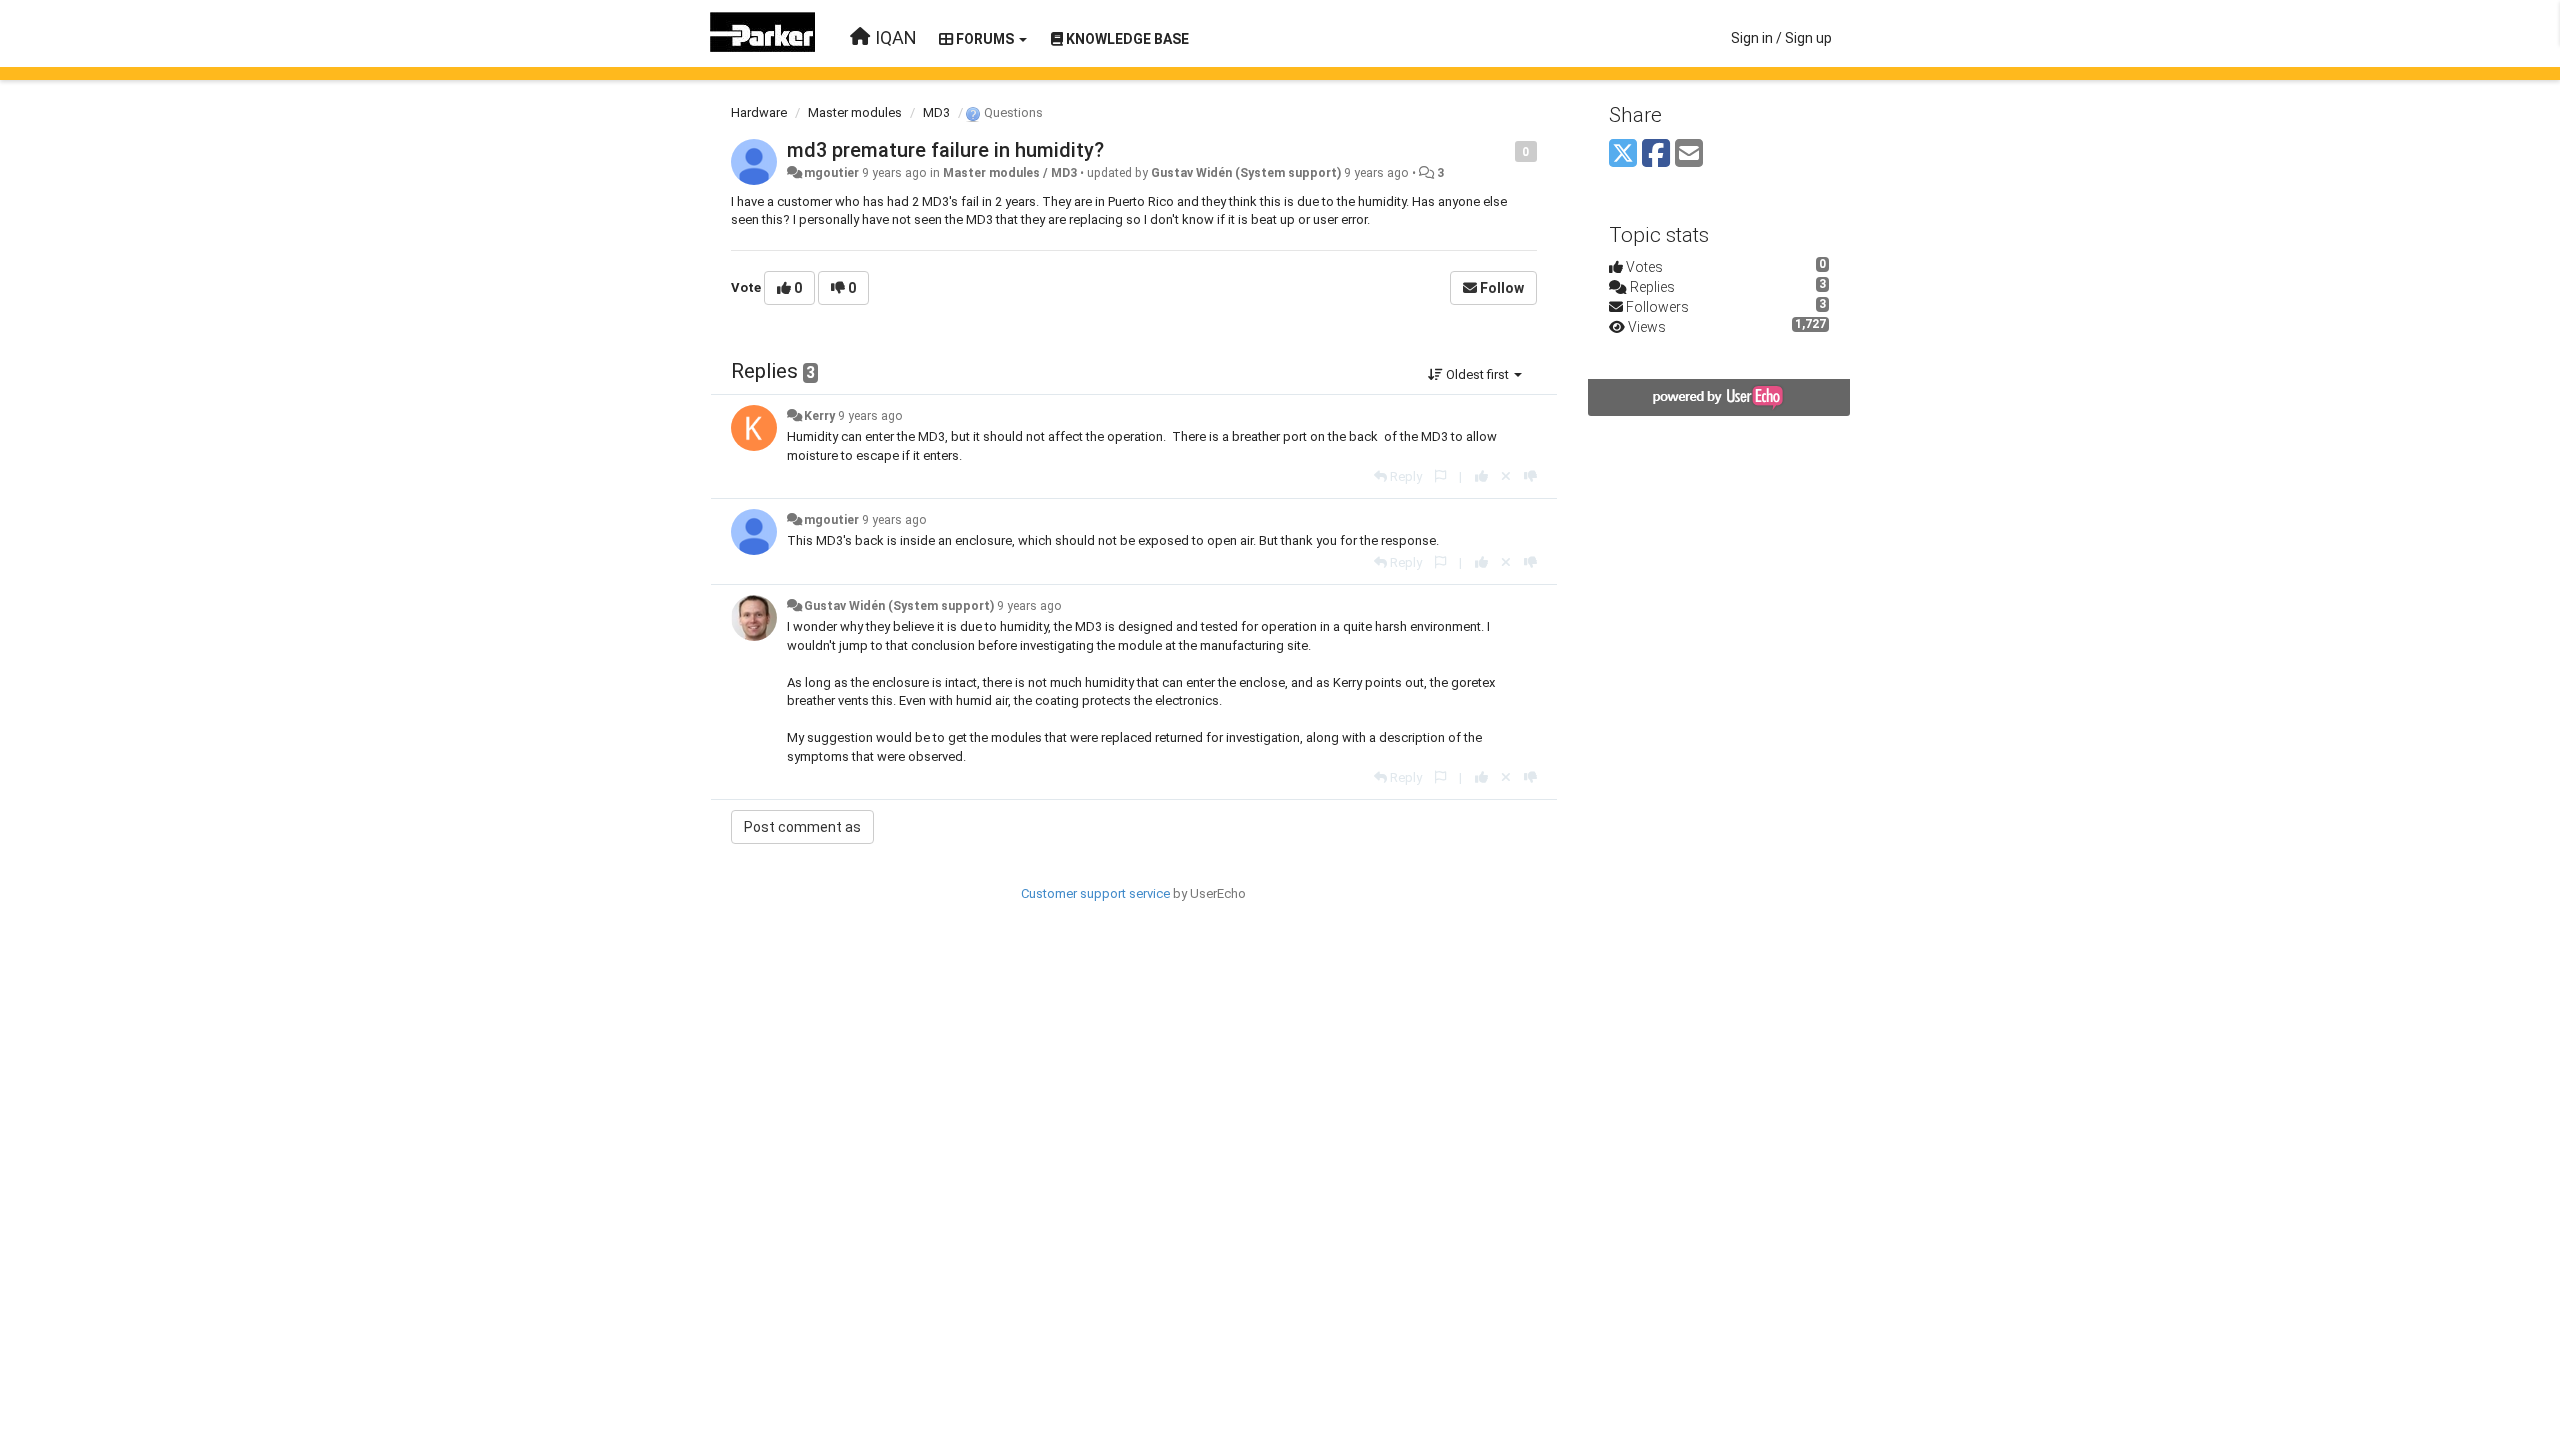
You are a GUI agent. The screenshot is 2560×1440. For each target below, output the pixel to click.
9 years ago (870, 416)
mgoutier (831, 173)
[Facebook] (1656, 154)
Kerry (819, 416)
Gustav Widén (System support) (1246, 173)
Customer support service (1095, 893)
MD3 (936, 112)
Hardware (759, 112)
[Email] (1689, 154)
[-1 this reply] (1530, 476)
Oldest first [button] (1477, 374)
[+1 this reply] (1481, 476)
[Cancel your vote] (1506, 476)
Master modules (855, 112)
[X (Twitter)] (1623, 154)
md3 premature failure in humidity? (945, 150)
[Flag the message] (1504, 150)
